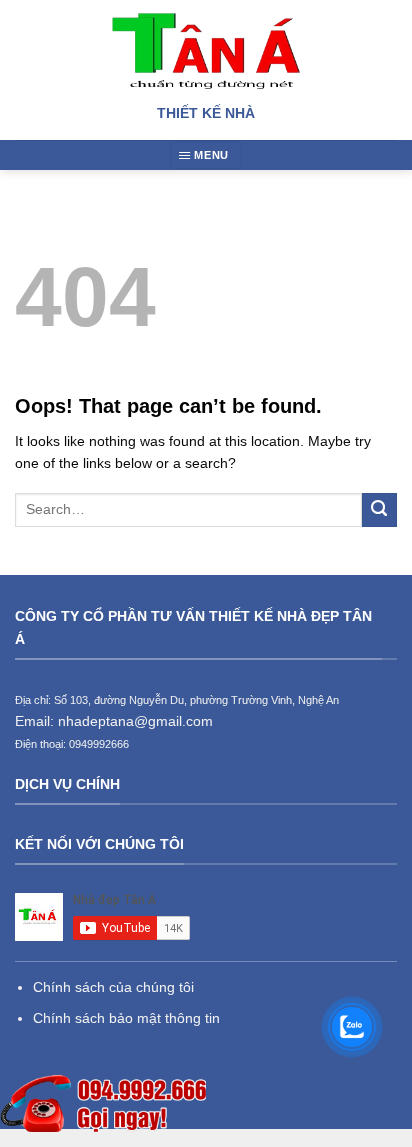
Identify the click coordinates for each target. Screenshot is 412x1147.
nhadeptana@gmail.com (135, 721)
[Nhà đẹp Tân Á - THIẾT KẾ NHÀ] (206, 51)
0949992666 (99, 744)
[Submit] (379, 510)
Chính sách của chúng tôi (113, 987)
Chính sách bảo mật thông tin (126, 1018)
